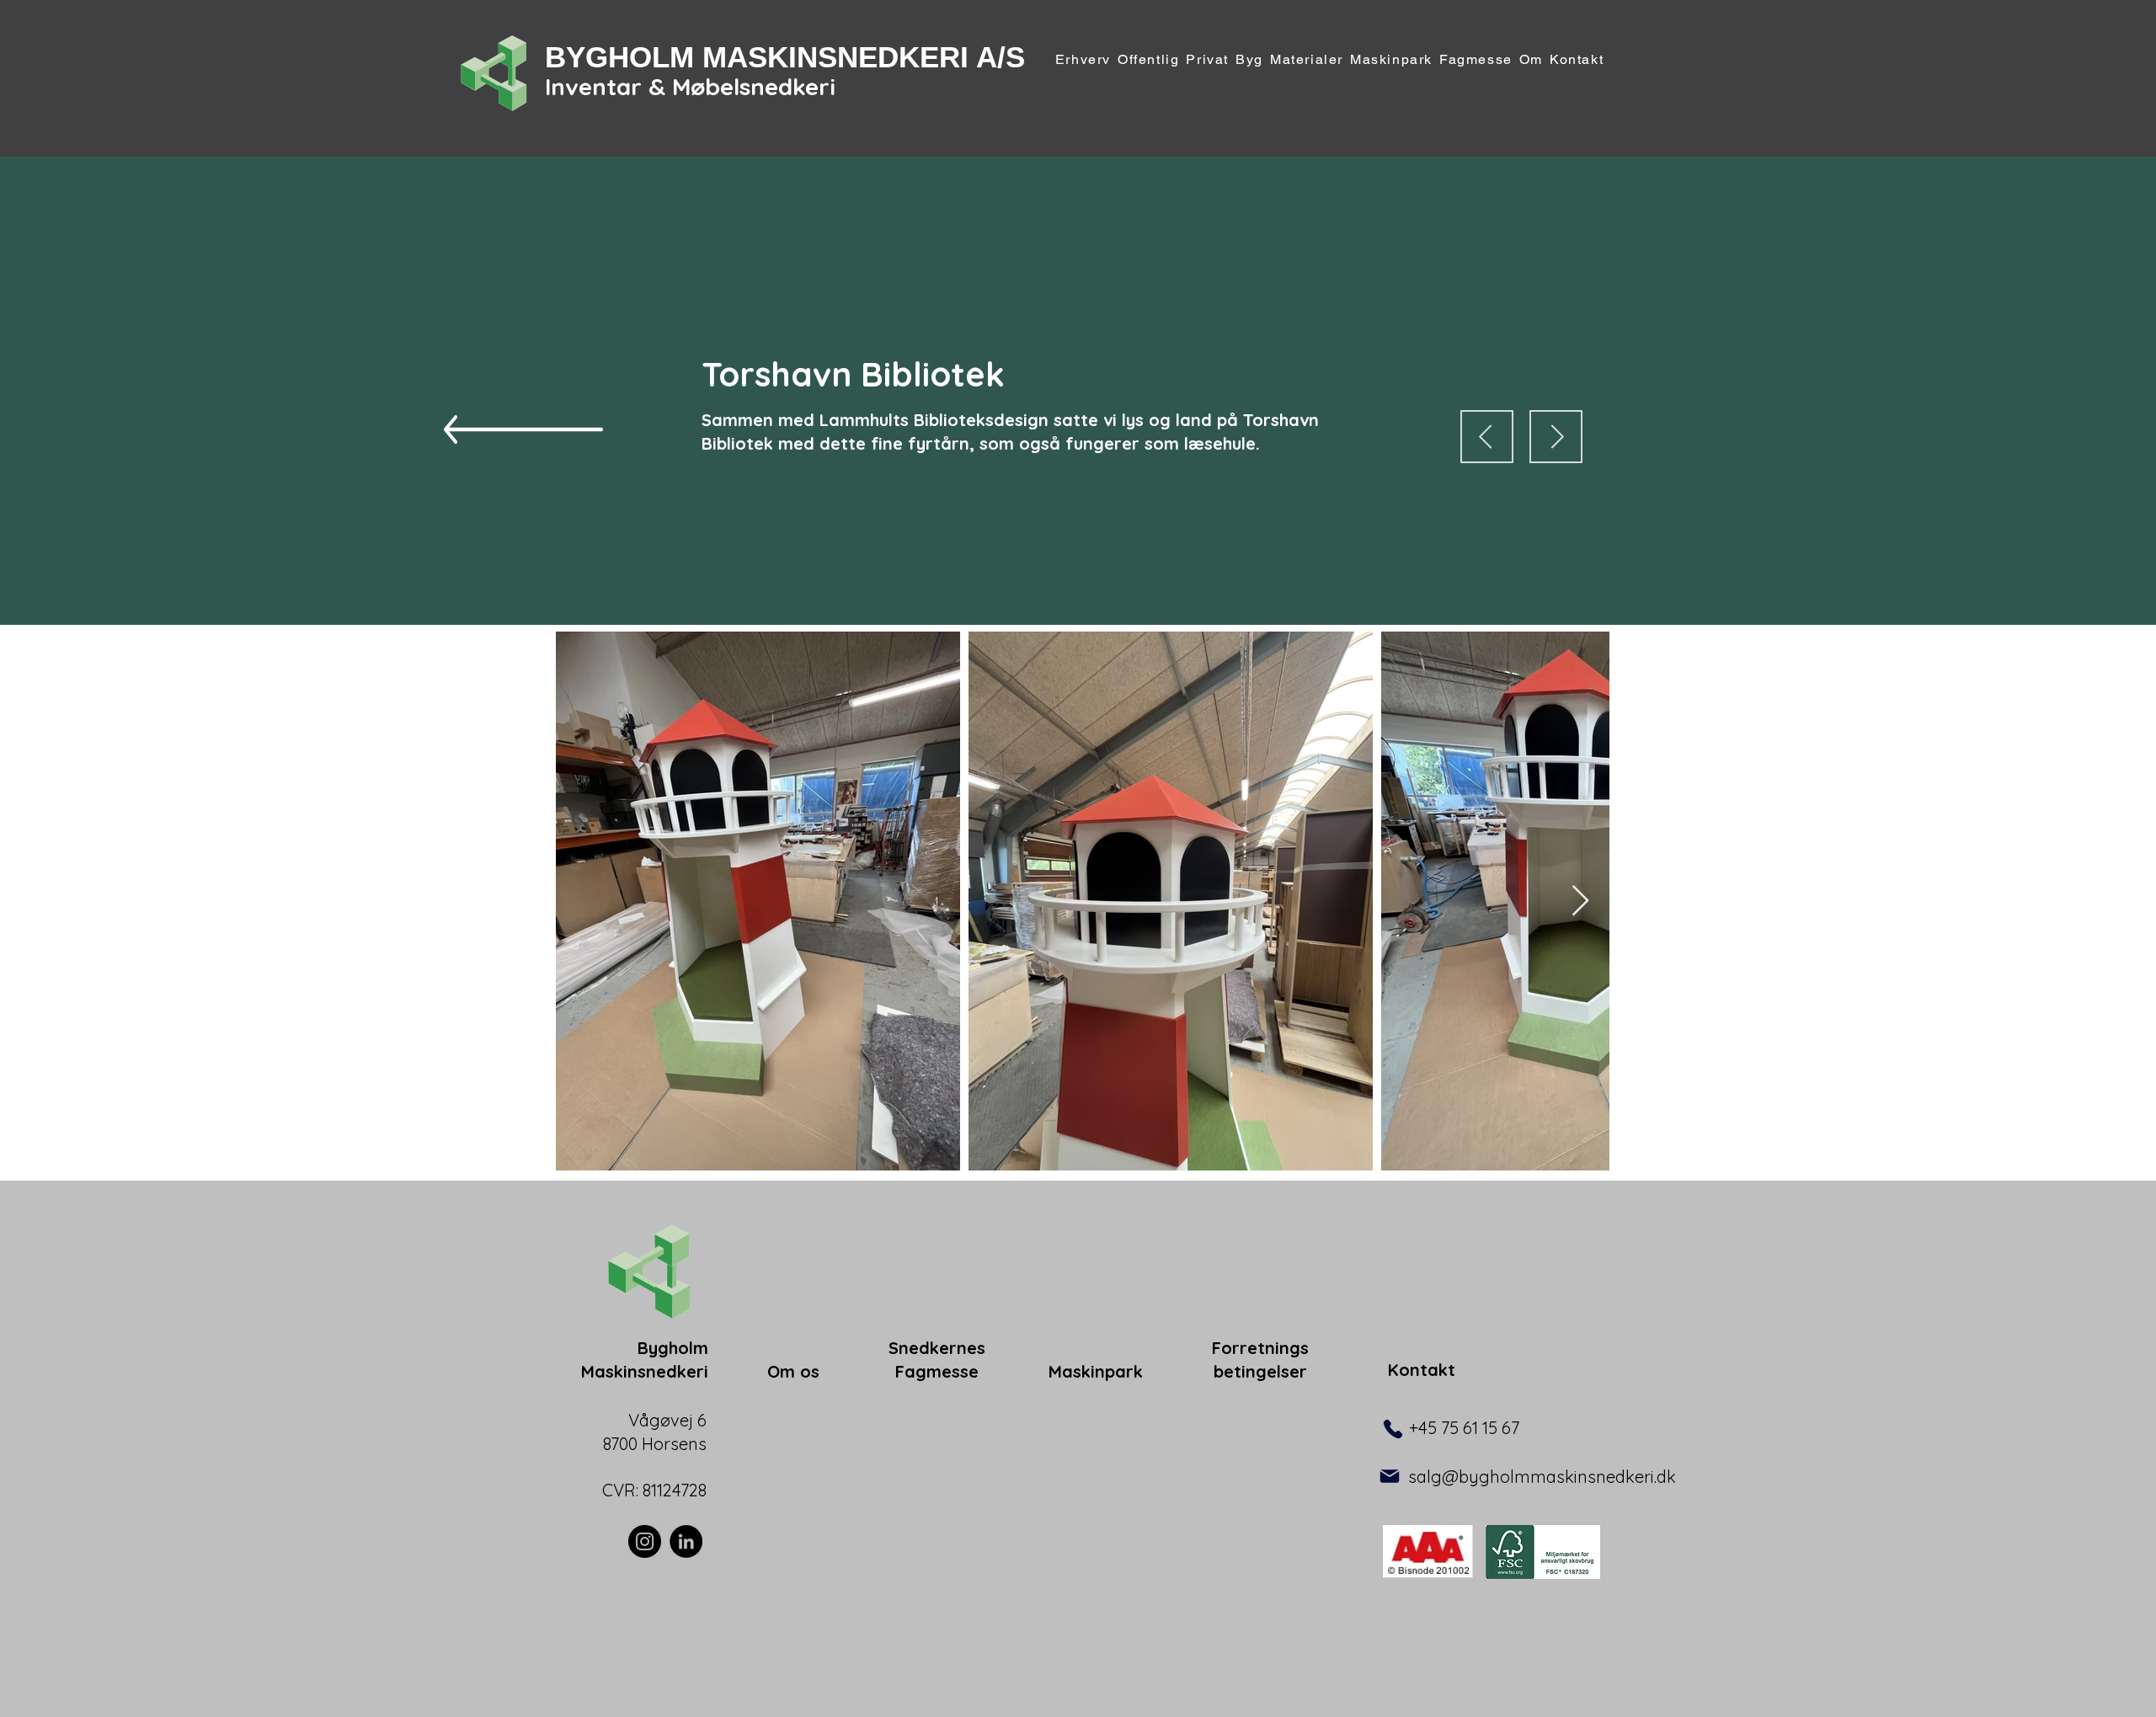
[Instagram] (645, 1541)
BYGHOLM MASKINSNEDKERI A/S (785, 57)
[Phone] (1393, 1429)
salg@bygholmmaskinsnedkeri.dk (1542, 1477)
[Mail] (1390, 1476)
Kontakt (1422, 1370)
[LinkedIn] (686, 1541)
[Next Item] (1580, 901)
